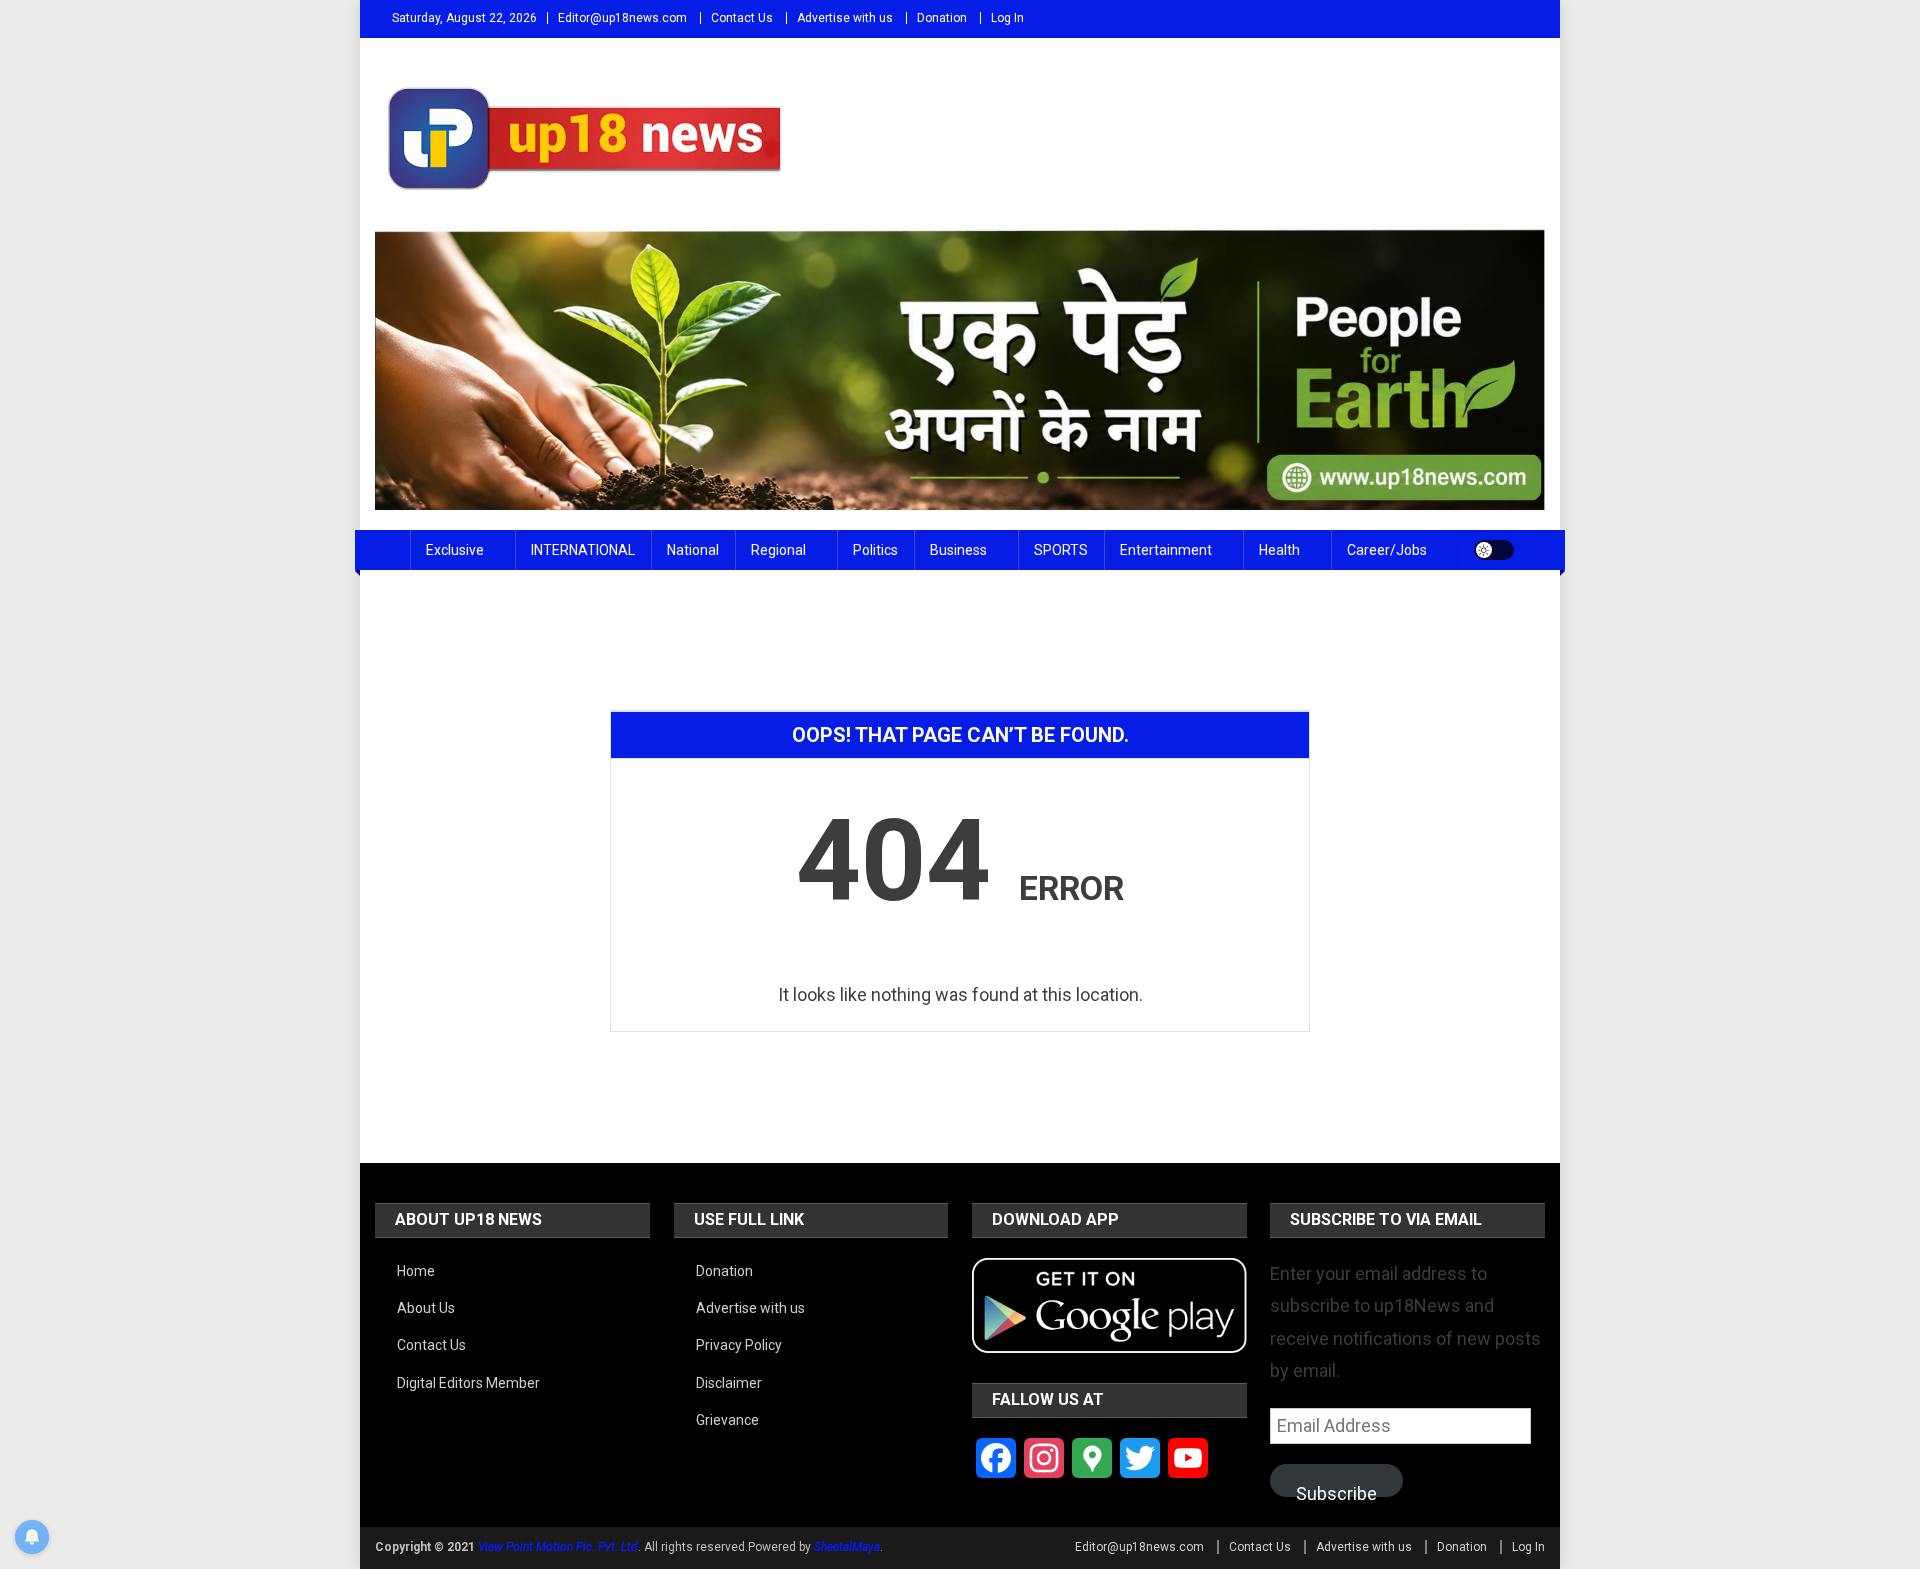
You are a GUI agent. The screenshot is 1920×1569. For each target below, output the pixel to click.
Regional (778, 550)
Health (1279, 550)
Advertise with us (845, 18)
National (693, 550)
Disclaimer (729, 1383)
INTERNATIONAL (583, 550)
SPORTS (1061, 550)
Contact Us (742, 18)
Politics (875, 550)
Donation (942, 18)
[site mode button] (1494, 550)
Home (416, 1271)
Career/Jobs (1387, 550)
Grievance (727, 1420)
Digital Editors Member (468, 1383)
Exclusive (455, 550)
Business (958, 550)
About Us (426, 1308)
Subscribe (1336, 1490)
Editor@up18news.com (622, 18)
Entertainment (1166, 550)
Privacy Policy (739, 1345)
